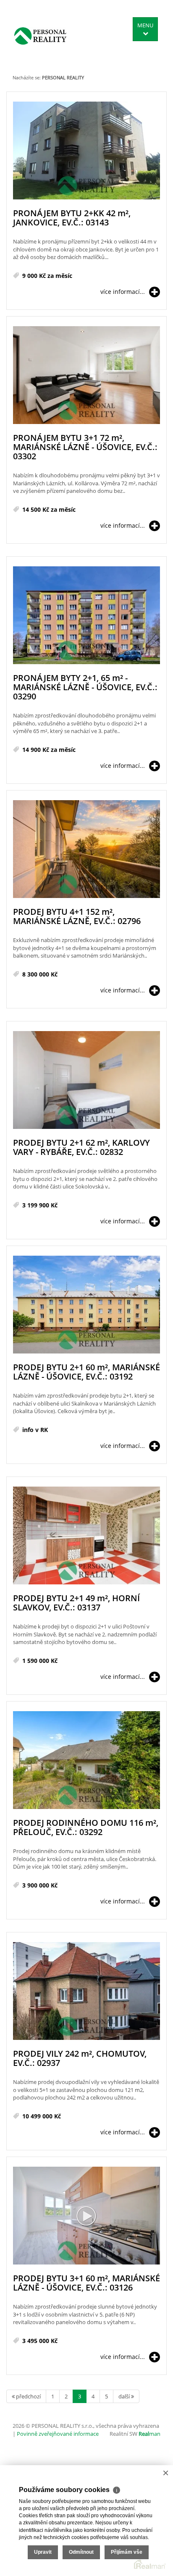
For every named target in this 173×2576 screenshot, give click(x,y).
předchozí (28, 2396)
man (149, 2434)
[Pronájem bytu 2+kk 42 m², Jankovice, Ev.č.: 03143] (86, 151)
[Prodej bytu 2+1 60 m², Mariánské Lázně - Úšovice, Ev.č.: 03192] (86, 1305)
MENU (145, 25)
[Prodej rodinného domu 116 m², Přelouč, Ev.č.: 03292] (86, 1761)
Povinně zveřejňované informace (58, 2434)
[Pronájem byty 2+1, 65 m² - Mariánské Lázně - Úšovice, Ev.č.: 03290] (86, 616)
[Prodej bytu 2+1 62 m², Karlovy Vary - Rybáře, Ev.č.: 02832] (86, 1080)
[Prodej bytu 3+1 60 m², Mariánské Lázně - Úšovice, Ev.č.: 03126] (86, 2216)
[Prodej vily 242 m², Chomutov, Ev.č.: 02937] (86, 1991)
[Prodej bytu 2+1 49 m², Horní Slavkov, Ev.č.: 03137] (86, 1536)
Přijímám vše (127, 2552)
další (125, 2396)
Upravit (43, 2552)
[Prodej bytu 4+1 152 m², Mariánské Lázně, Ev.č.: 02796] (86, 850)
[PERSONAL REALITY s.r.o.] (40, 36)
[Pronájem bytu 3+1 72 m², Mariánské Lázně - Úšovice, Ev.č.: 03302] (86, 376)
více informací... (123, 292)
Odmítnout (81, 2552)
